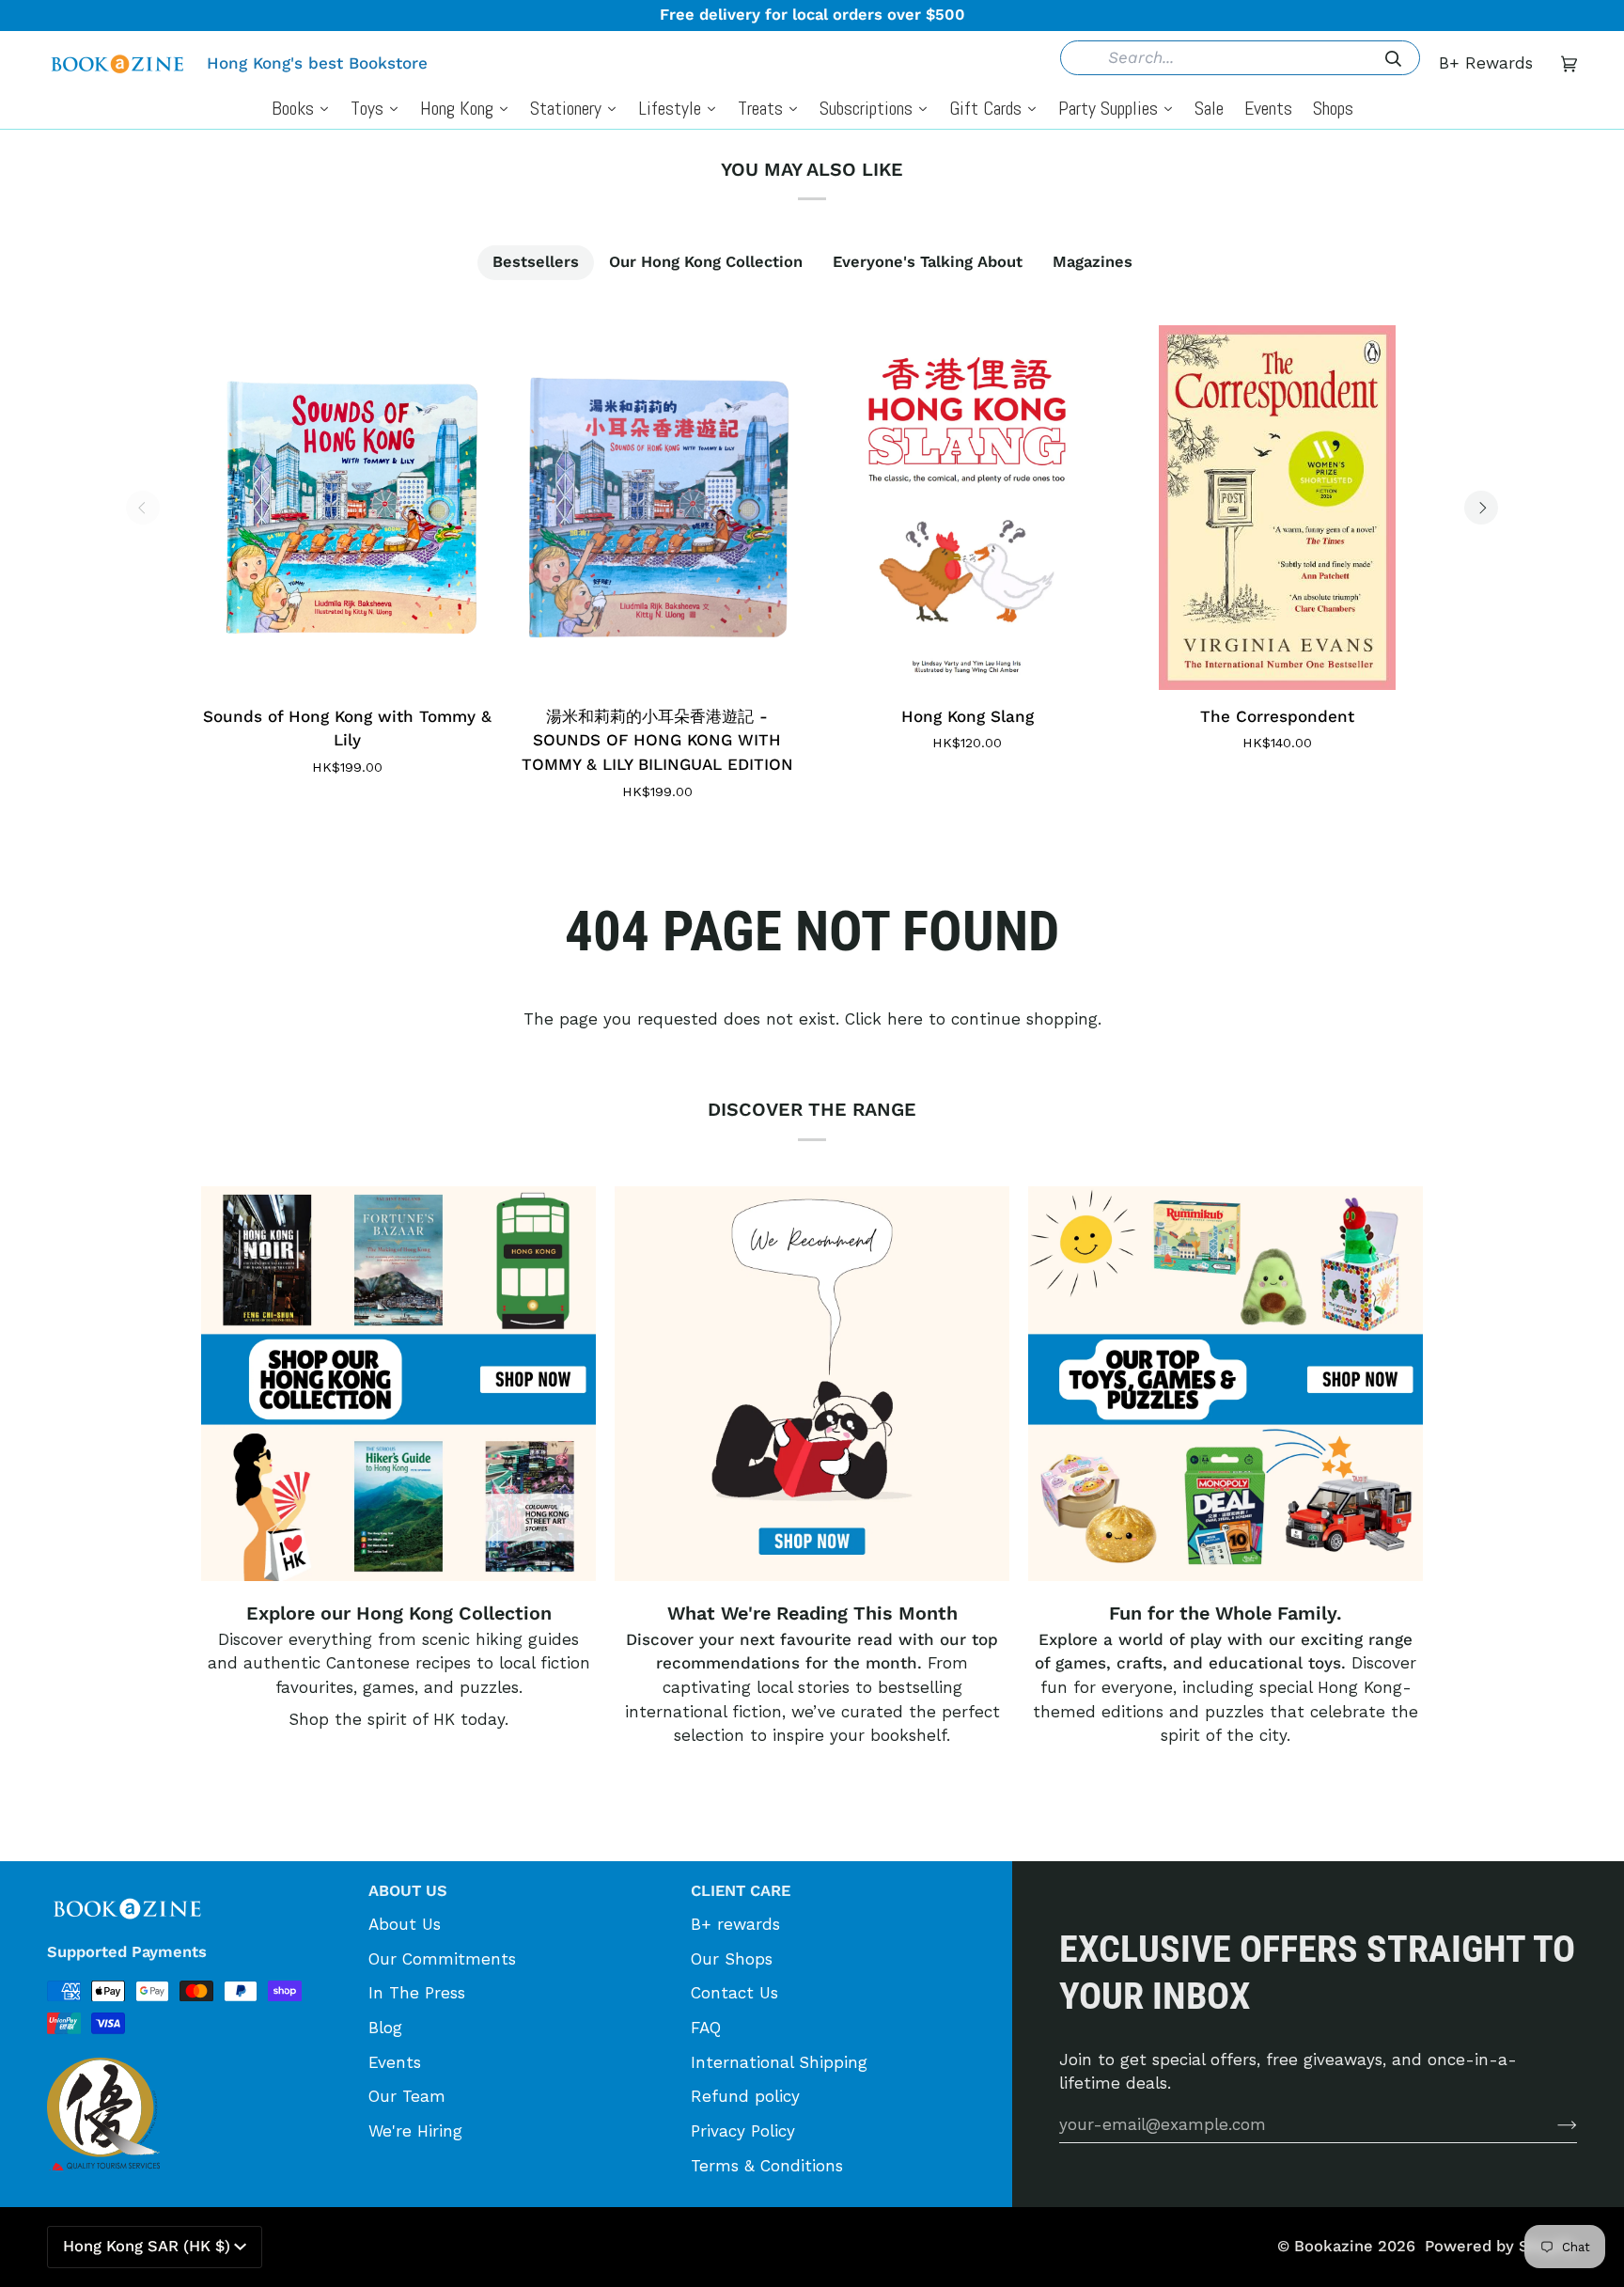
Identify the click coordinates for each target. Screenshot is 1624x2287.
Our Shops (732, 1959)
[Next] (1481, 508)
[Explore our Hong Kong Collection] (398, 1384)
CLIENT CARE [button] (741, 1891)
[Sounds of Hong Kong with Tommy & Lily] (347, 508)
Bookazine (1334, 2246)
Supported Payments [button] (127, 1952)
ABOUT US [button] (408, 1891)
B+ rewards (735, 1924)
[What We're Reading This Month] (812, 1384)
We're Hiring (415, 2131)
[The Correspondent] (1277, 508)
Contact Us (734, 1993)
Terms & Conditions (767, 2166)
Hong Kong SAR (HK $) (147, 2246)
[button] (198, 1885)
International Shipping (779, 2062)
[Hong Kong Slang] (967, 508)
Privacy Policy (743, 2131)
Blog (385, 2028)
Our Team (407, 2096)
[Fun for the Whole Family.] (1226, 1384)
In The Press (417, 1993)
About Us (405, 1924)
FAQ (706, 2028)
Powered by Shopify (1501, 2246)
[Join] (1552, 2124)
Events (395, 2062)
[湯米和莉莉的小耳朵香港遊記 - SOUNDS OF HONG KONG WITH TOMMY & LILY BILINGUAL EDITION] (657, 508)
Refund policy (745, 2096)
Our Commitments (442, 1959)
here (905, 1019)
